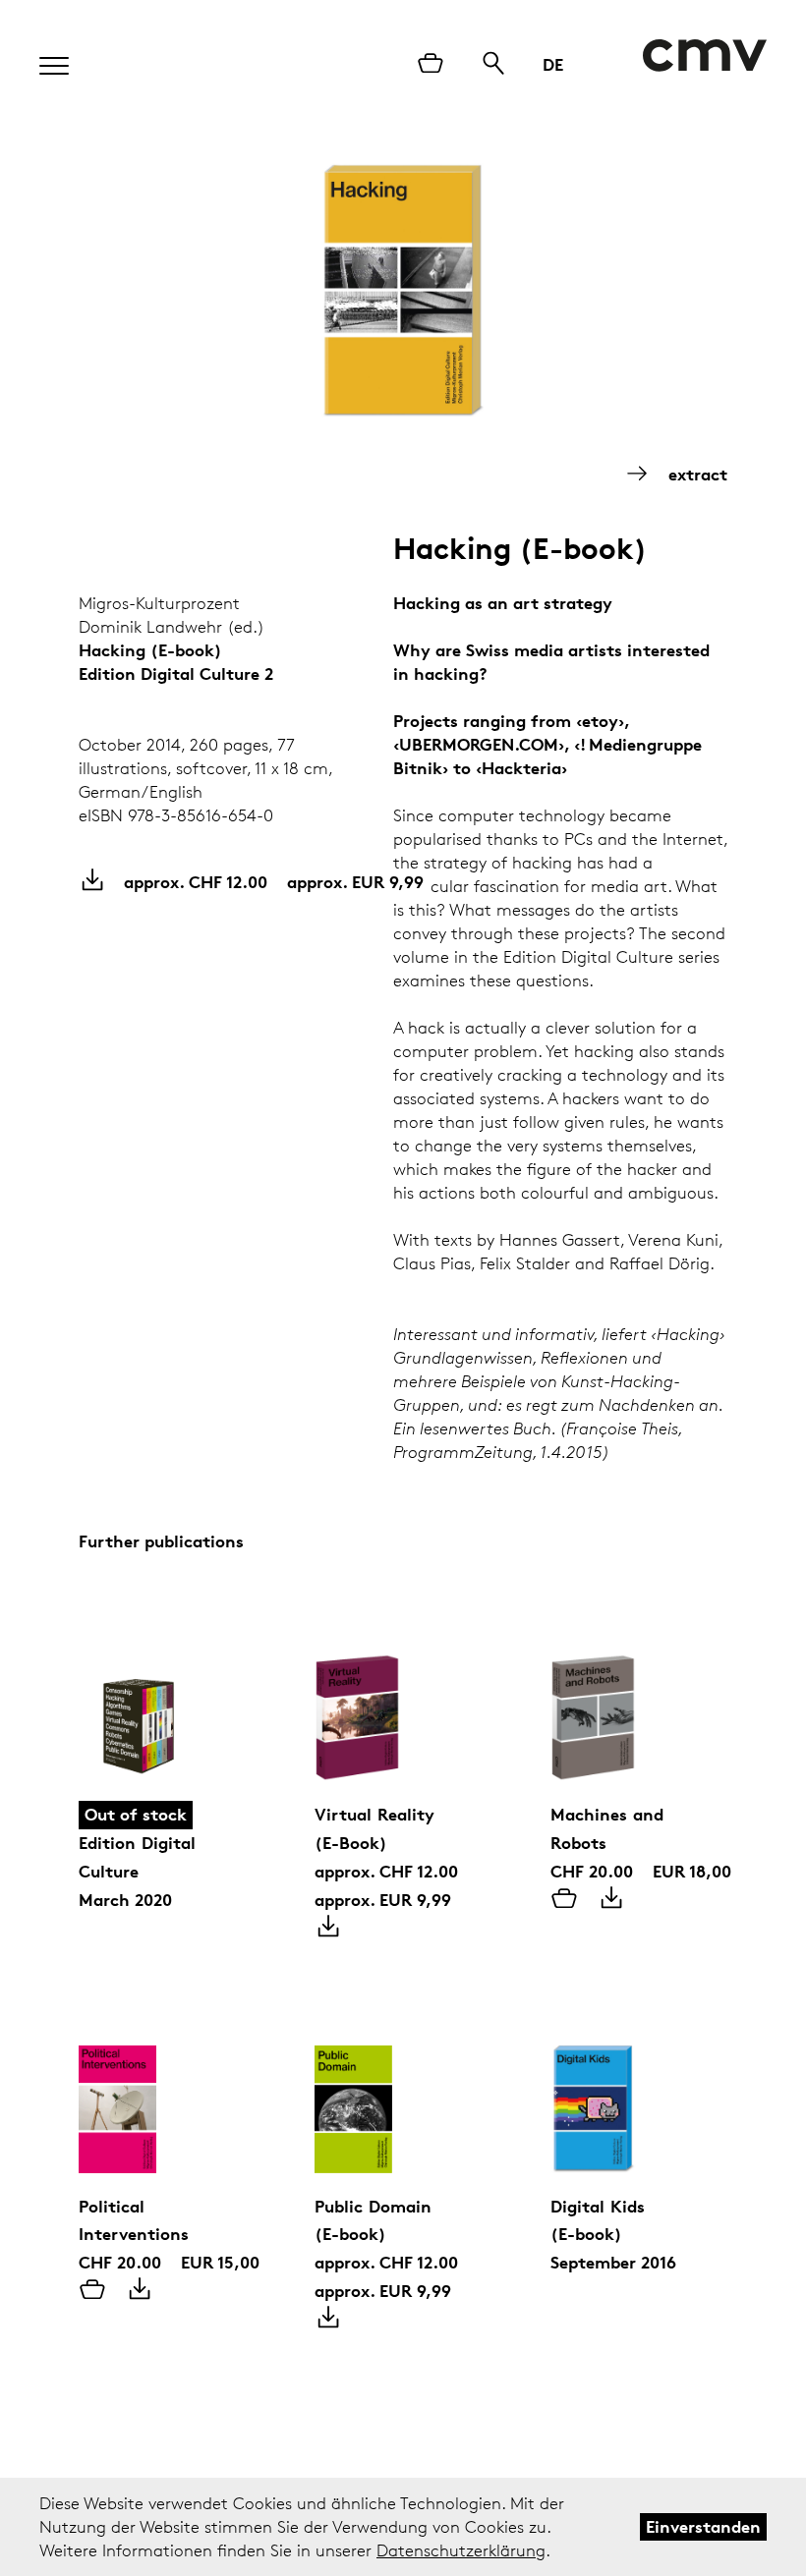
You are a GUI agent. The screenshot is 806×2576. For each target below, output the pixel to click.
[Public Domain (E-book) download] (328, 2320)
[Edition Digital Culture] (167, 1693)
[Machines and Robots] (639, 1693)
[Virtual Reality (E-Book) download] (328, 1929)
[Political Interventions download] (140, 2291)
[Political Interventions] (167, 2085)
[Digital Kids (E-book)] (639, 2085)
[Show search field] (493, 65)
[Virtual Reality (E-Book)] (403, 1693)
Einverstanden (703, 2526)
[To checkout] (431, 65)
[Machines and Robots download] (611, 1900)
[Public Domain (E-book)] (403, 2085)
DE (553, 64)
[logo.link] (704, 56)
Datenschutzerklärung (461, 2550)
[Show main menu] (44, 60)
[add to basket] (564, 1900)
